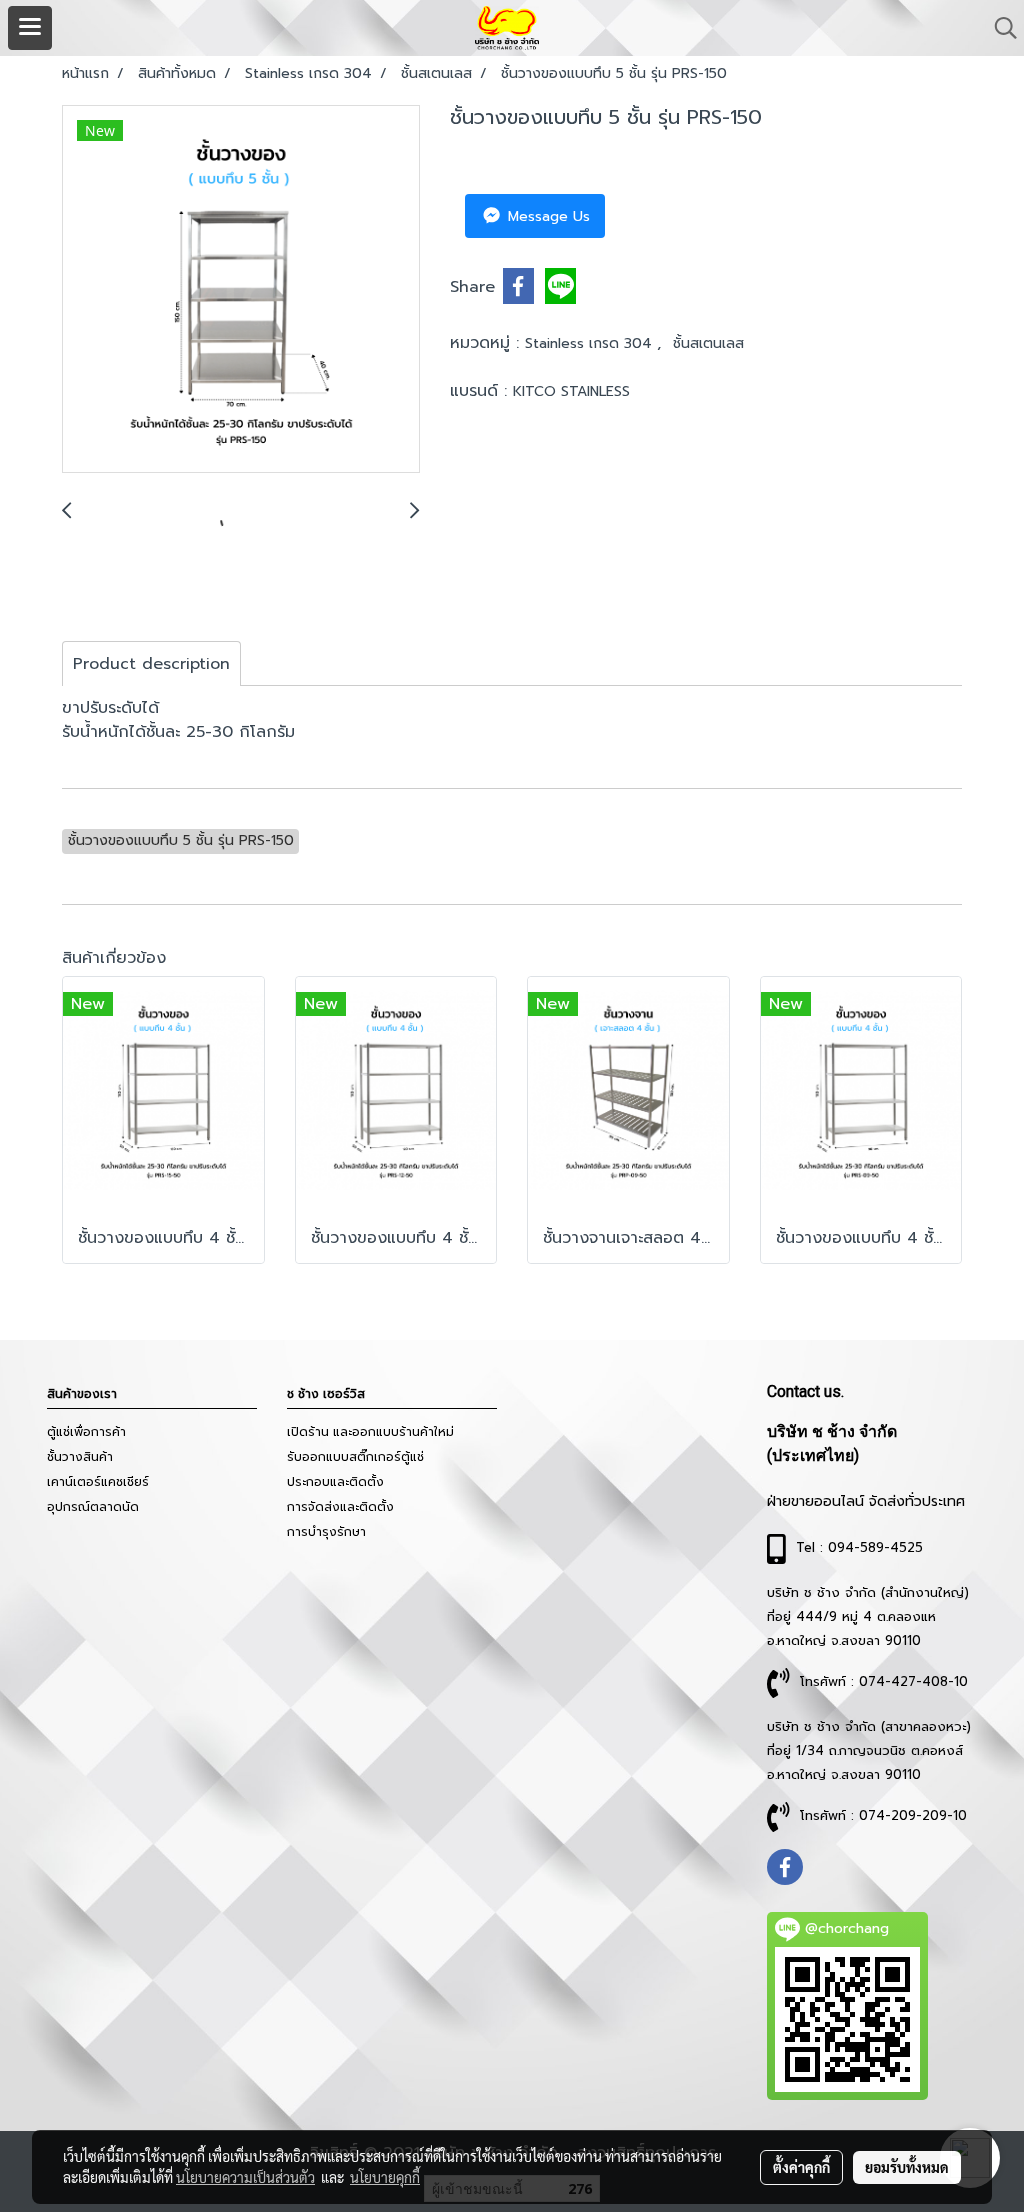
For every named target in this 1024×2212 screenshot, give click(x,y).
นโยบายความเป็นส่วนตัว (245, 2177)
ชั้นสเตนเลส (708, 343)
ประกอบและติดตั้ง (335, 1482)
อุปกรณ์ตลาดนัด (93, 1507)
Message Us (546, 216)
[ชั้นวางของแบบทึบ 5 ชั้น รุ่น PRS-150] (241, 290)
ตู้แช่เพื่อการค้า (86, 1432)
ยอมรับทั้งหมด (907, 2167)
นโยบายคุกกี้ (385, 2177)
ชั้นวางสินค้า (80, 1457)
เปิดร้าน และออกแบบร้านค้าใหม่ (370, 1432)
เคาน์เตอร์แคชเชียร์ (98, 1482)
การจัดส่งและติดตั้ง (340, 1507)
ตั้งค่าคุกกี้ (801, 2167)
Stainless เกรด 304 (591, 343)
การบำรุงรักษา (326, 1532)
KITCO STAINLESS (571, 391)
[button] (999, 28)
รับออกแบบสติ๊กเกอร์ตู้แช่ (355, 1457)
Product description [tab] (151, 664)
